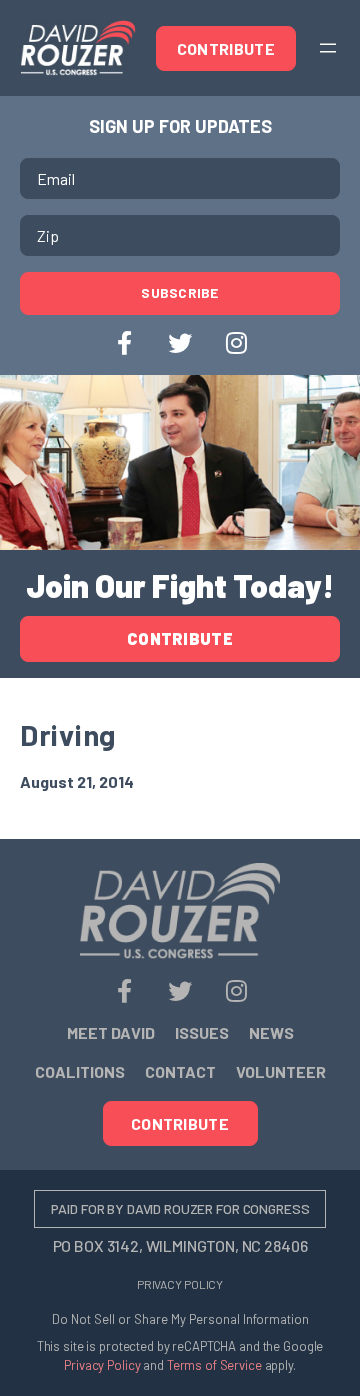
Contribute (226, 48)
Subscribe (180, 292)
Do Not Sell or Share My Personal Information (180, 1319)
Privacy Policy (180, 1284)
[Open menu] (328, 48)
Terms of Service (214, 1365)
